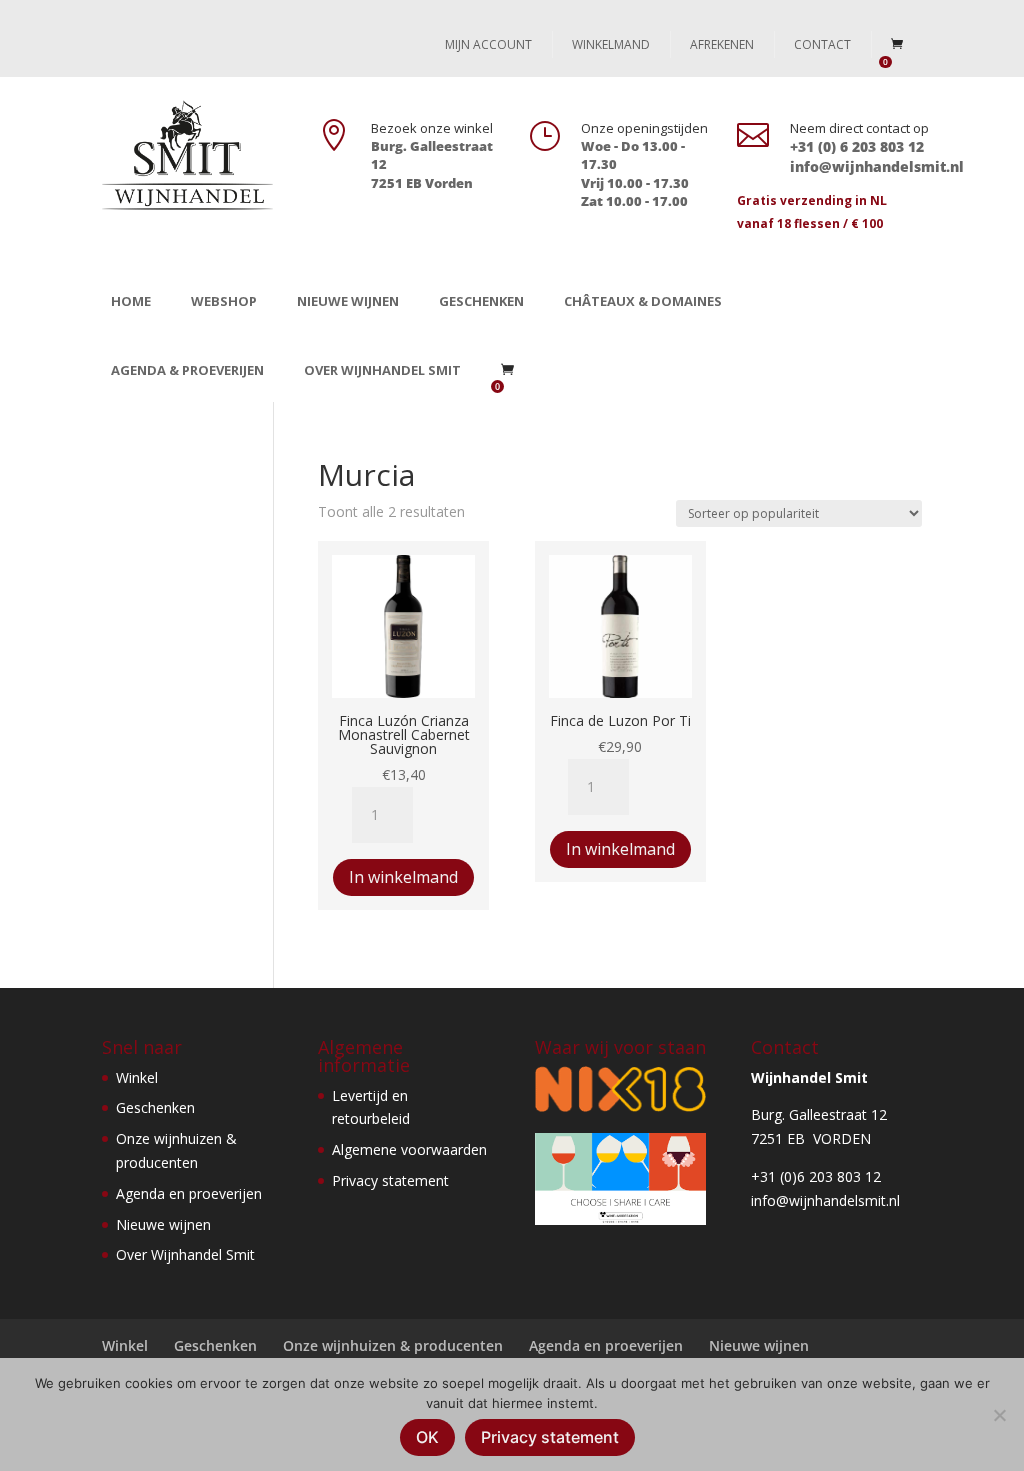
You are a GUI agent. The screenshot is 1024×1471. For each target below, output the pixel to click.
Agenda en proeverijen (189, 1193)
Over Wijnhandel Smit (382, 370)
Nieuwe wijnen (348, 301)
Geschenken (481, 301)
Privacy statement (390, 1180)
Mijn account (488, 44)
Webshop (224, 301)
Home (131, 301)
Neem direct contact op (859, 128)
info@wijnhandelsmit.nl (825, 1200)
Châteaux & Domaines (643, 301)
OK (427, 1437)
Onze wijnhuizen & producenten (393, 1345)
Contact (822, 44)
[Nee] (999, 1415)
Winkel (137, 1077)
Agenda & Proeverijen (187, 370)
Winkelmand (611, 44)
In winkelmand (403, 877)
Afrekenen (722, 44)
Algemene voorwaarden (409, 1149)
